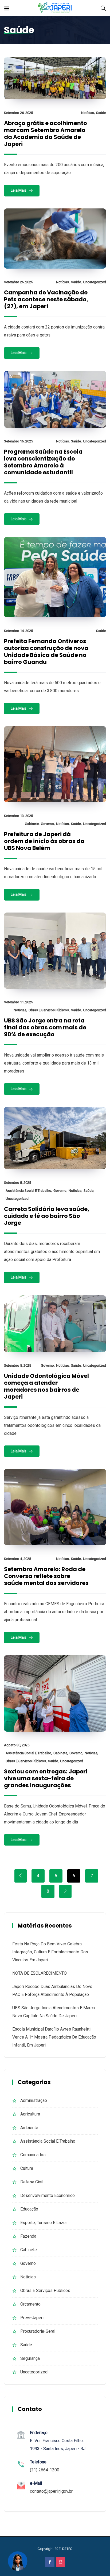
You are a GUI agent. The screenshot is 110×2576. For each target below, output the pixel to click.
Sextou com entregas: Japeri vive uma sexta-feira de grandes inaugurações (46, 1778)
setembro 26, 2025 (18, 113)
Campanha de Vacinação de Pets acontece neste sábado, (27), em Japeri (46, 299)
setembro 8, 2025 (17, 1183)
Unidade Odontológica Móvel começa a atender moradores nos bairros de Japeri (46, 1386)
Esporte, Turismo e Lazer (44, 2223)
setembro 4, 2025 (17, 1559)
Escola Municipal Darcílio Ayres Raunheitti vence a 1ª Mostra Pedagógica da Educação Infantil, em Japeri (54, 2037)
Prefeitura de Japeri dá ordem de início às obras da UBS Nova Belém (44, 841)
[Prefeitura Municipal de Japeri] (55, 8)
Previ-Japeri (32, 2318)
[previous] (21, 1876)
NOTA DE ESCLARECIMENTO (40, 1973)
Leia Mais (19, 190)
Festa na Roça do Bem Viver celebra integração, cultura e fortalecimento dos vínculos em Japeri (50, 1952)
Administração (34, 2100)
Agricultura (30, 2114)
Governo (47, 824)
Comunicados (33, 2155)
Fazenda (28, 2236)
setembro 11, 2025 (18, 1002)
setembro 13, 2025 (18, 816)
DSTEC (67, 2549)
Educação (29, 2209)
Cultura (27, 2168)
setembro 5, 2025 (17, 1365)
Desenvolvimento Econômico (48, 2195)
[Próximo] (65, 1891)
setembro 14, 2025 (18, 631)
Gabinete (32, 824)
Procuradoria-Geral (38, 2331)
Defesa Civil (32, 2182)
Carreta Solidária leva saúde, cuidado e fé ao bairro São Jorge (47, 1216)
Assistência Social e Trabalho (28, 1191)
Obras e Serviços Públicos (49, 1010)
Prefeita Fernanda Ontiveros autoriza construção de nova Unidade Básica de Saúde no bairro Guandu (46, 652)
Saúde (101, 113)
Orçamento (30, 2304)
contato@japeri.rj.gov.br (51, 2491)
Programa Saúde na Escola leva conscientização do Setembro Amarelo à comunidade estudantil (43, 462)
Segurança (30, 2358)
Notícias (88, 113)
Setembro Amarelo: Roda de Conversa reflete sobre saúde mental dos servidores (46, 1576)
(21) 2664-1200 (45, 2470)
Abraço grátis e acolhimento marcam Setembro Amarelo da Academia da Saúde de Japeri (46, 133)
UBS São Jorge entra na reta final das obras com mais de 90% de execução (45, 1027)
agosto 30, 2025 (17, 1745)
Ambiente (29, 2128)
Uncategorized (95, 282)
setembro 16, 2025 (18, 441)
